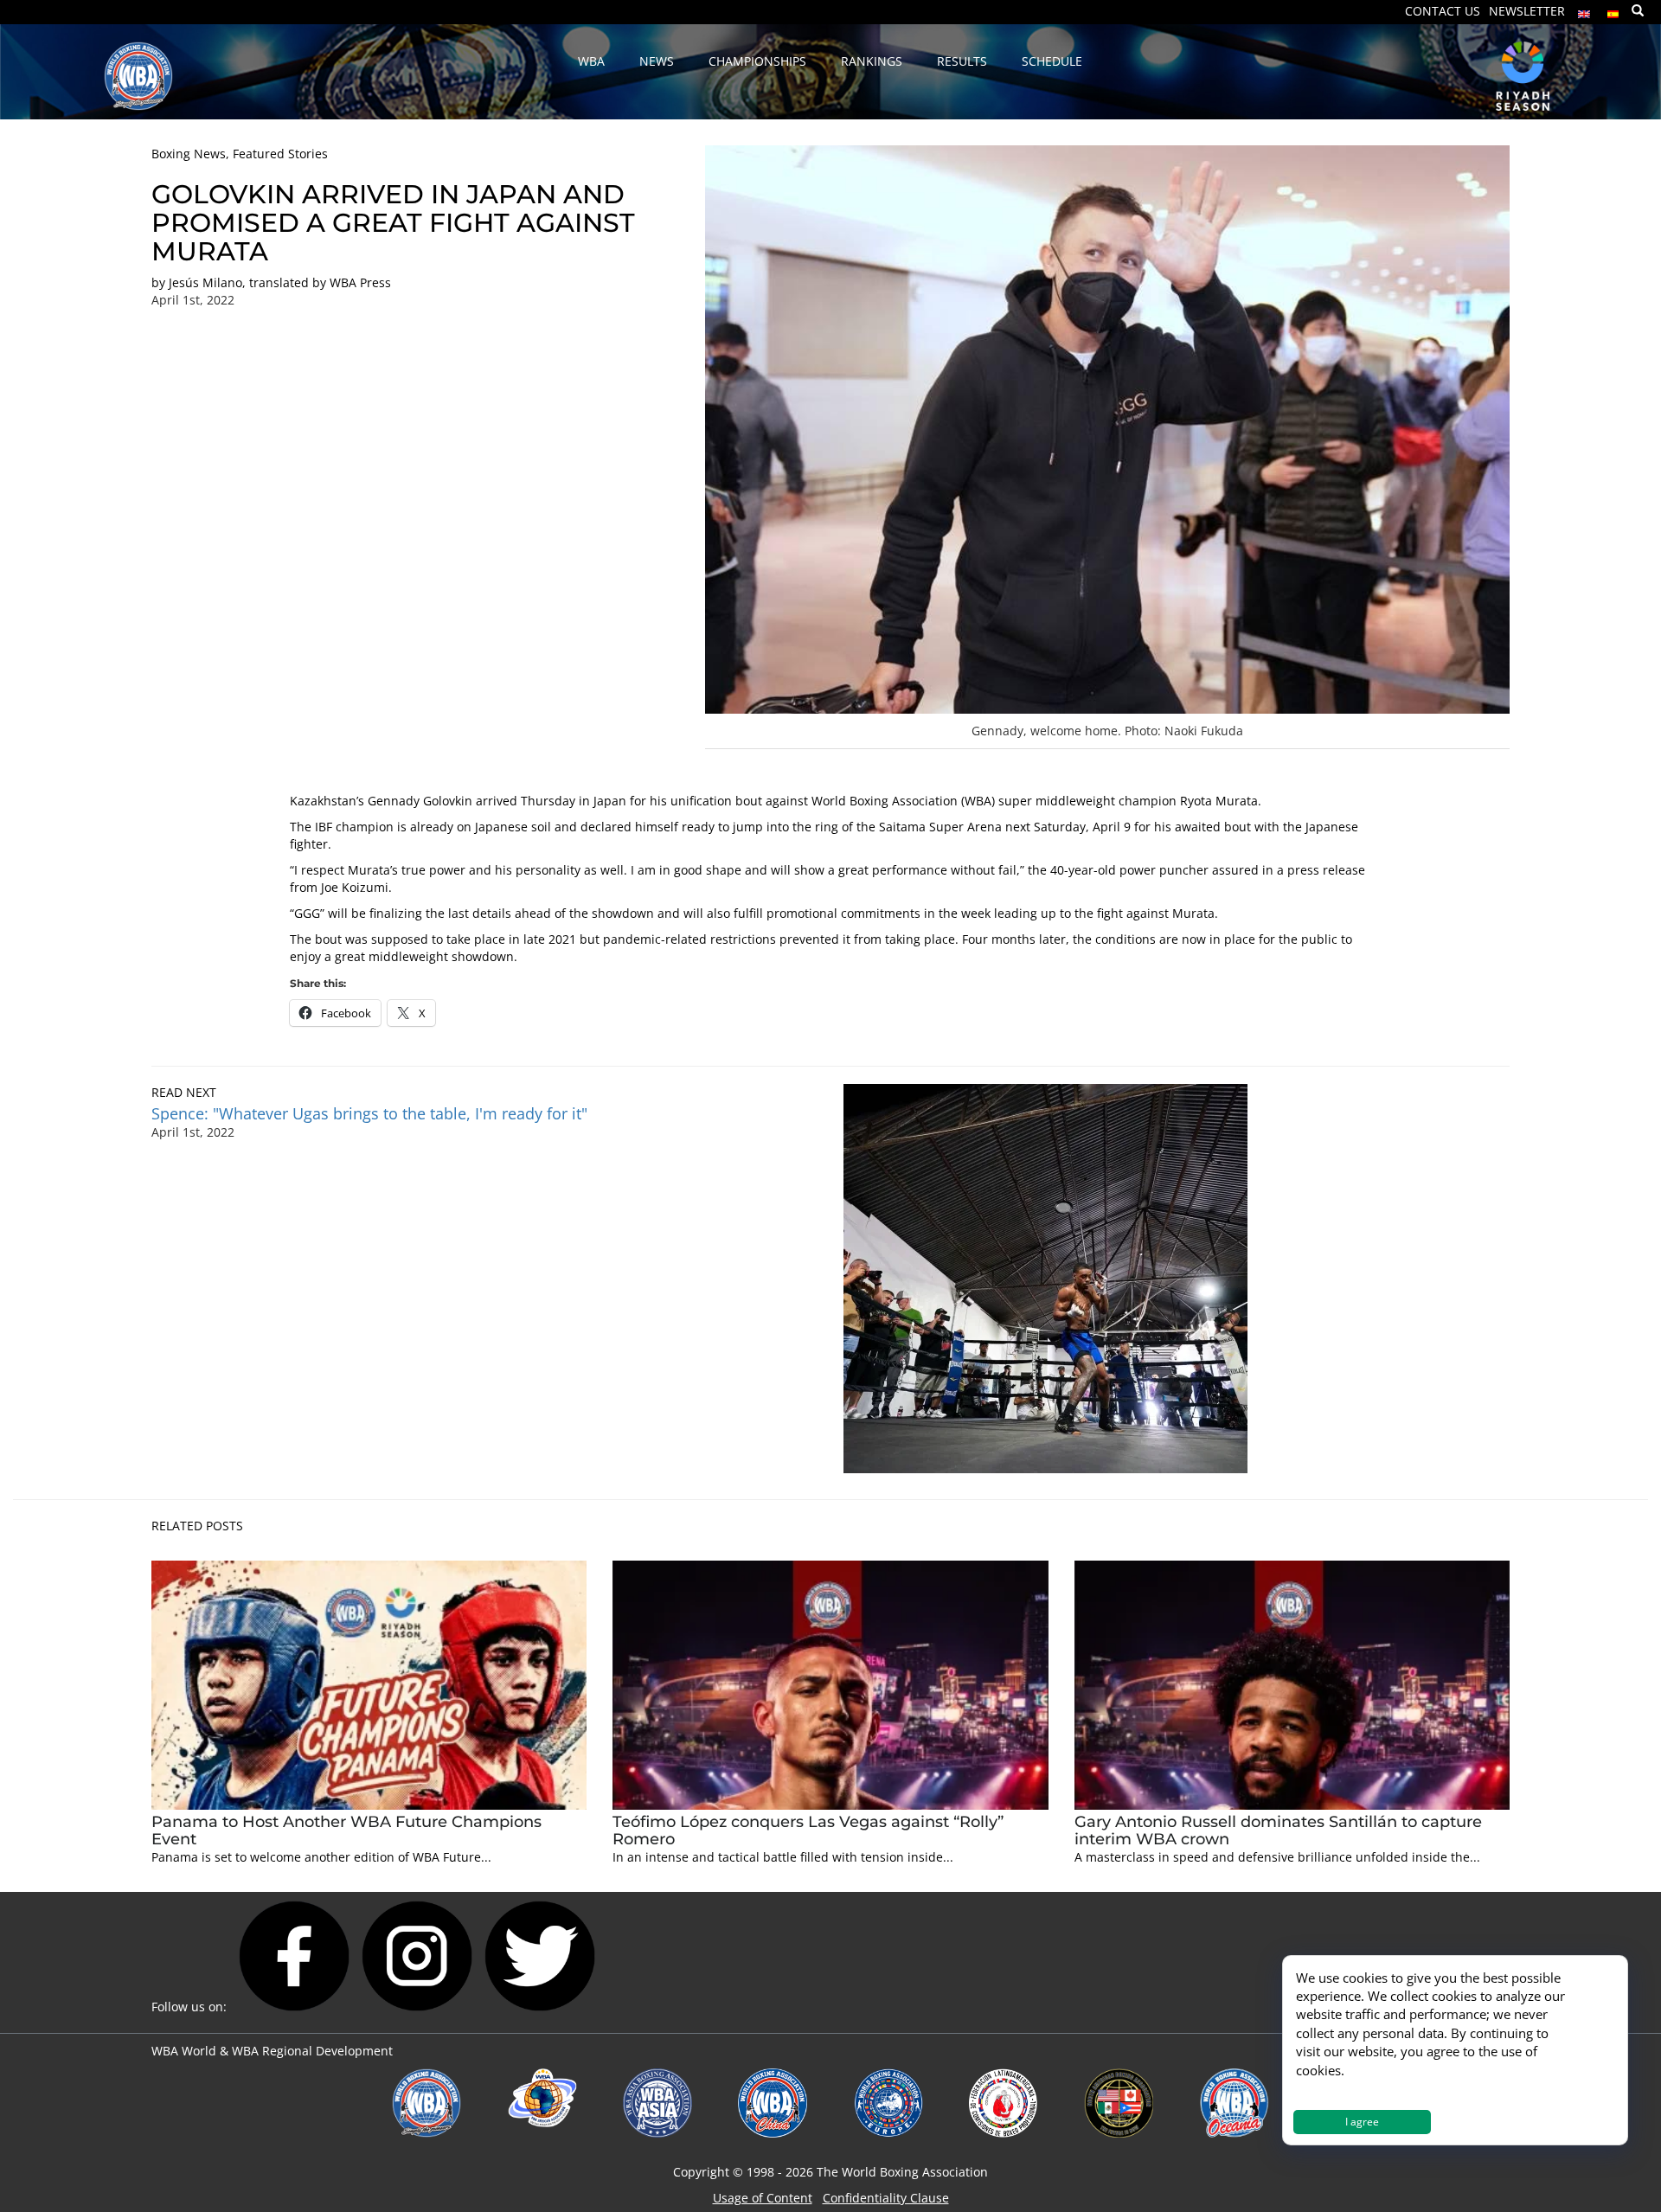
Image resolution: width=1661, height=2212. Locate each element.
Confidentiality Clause (886, 2198)
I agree (1362, 2122)
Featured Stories (280, 154)
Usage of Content (763, 2198)
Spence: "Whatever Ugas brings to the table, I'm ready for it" (369, 1113)
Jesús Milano (205, 282)
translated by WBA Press (320, 282)
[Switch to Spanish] (1613, 10)
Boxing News (189, 154)
